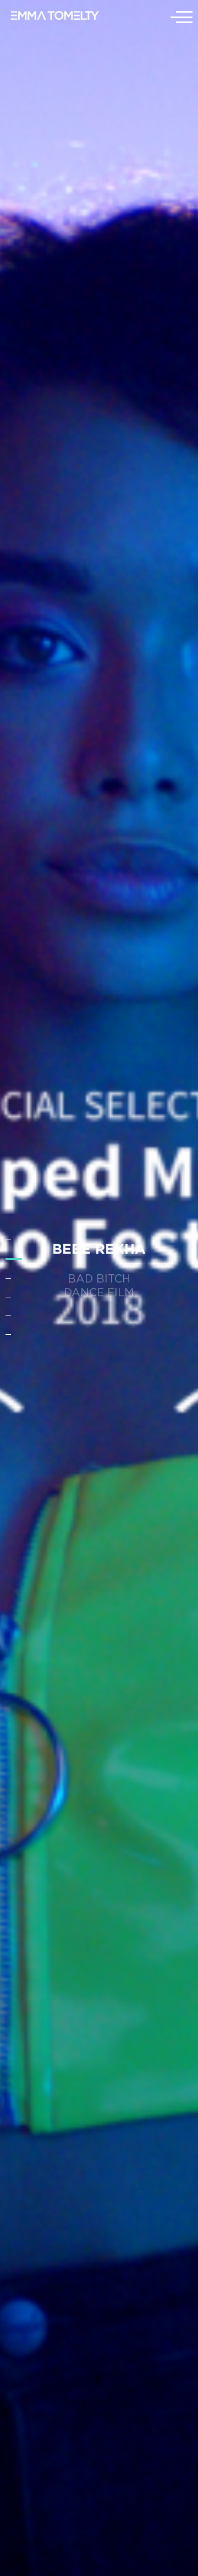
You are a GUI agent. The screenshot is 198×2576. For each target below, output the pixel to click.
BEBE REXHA (99, 1248)
